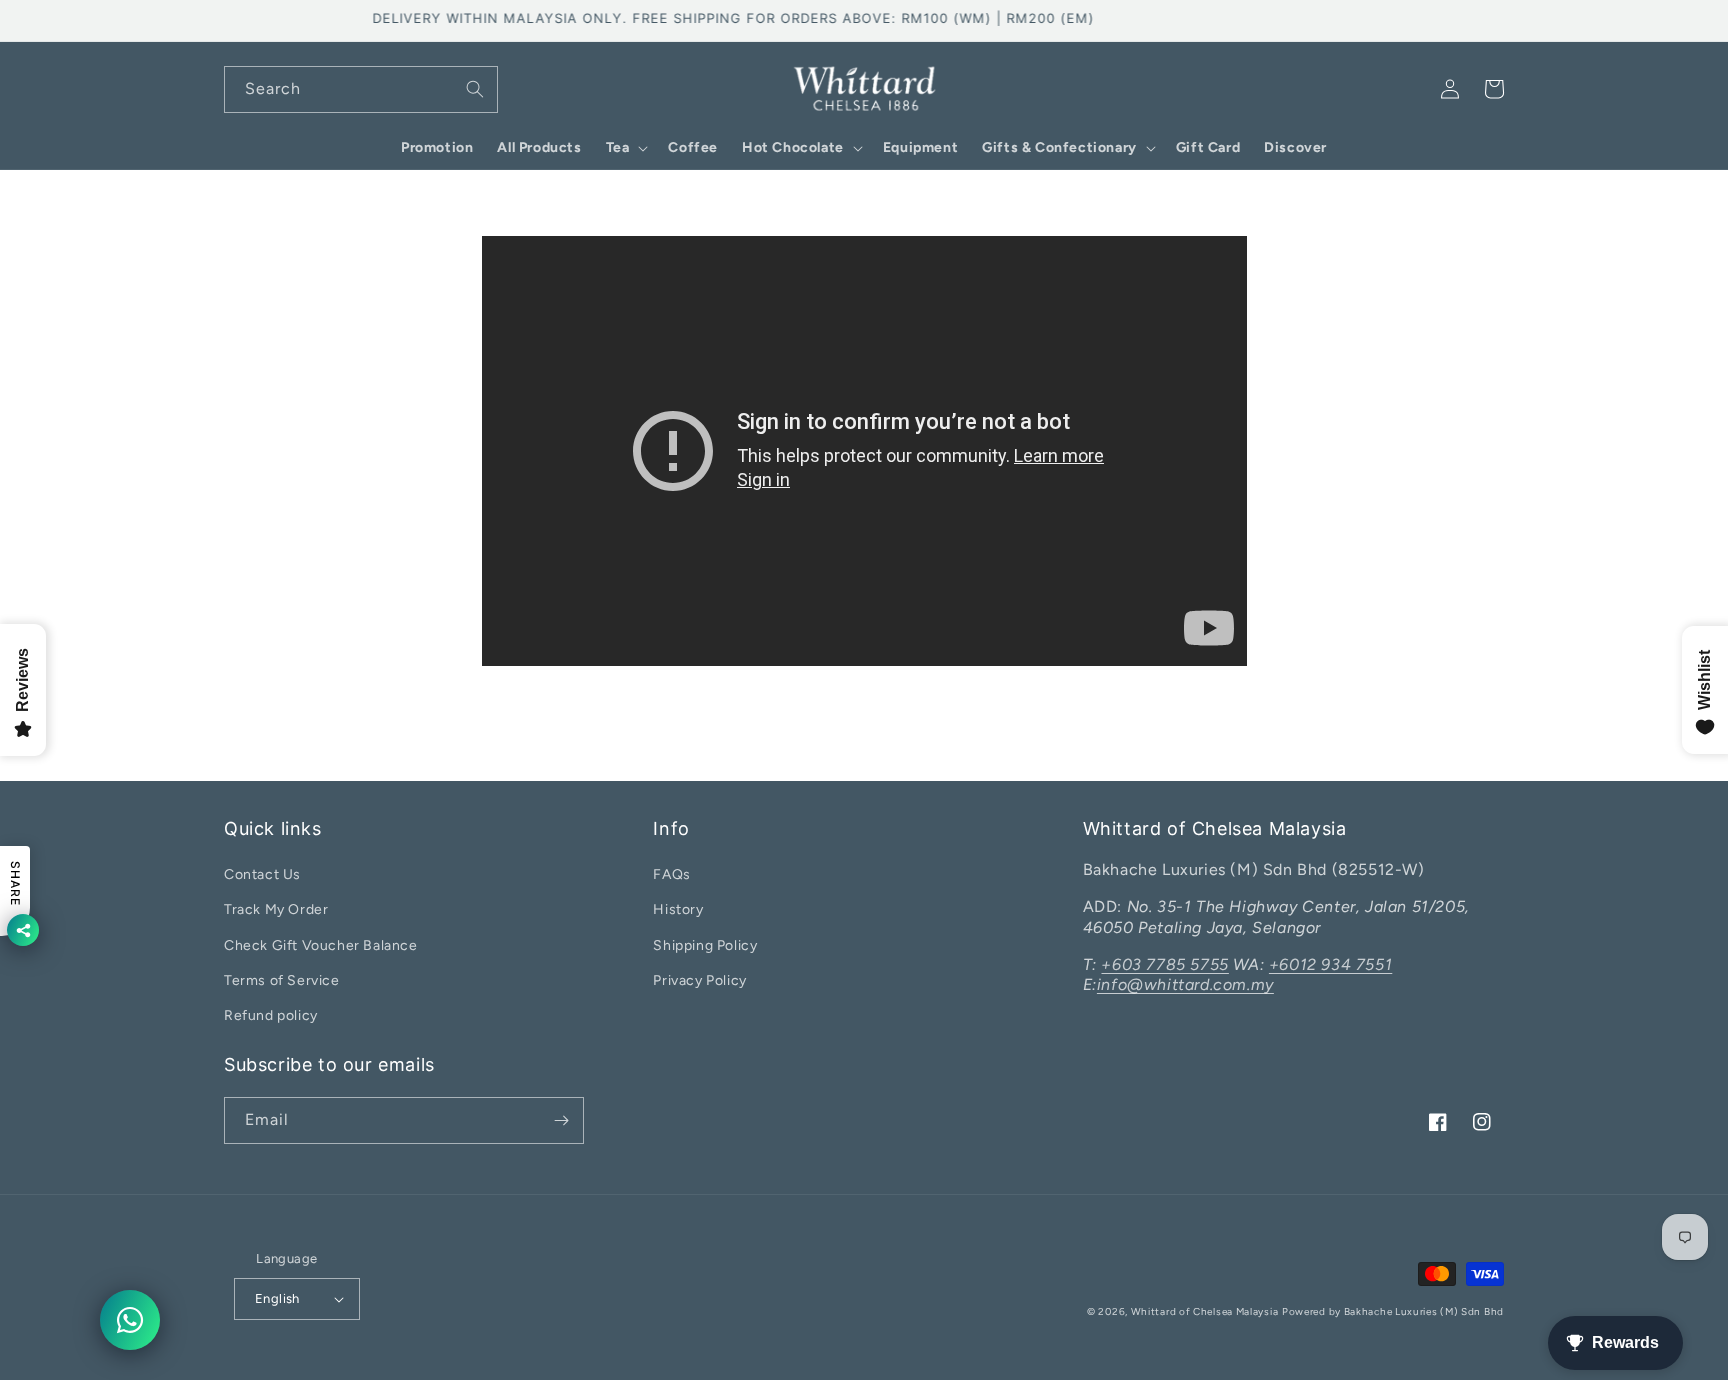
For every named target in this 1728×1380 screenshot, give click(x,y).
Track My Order (276, 909)
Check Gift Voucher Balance (321, 945)
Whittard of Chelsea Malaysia (1205, 1311)
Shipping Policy (705, 945)
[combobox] (361, 89)
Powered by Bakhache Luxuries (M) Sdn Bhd (1393, 1311)
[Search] (475, 89)
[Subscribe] (561, 1120)
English (277, 1298)
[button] (625, 148)
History (678, 909)
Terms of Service (282, 980)
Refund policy (271, 1015)
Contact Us (262, 874)
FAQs (671, 874)
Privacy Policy (699, 980)
